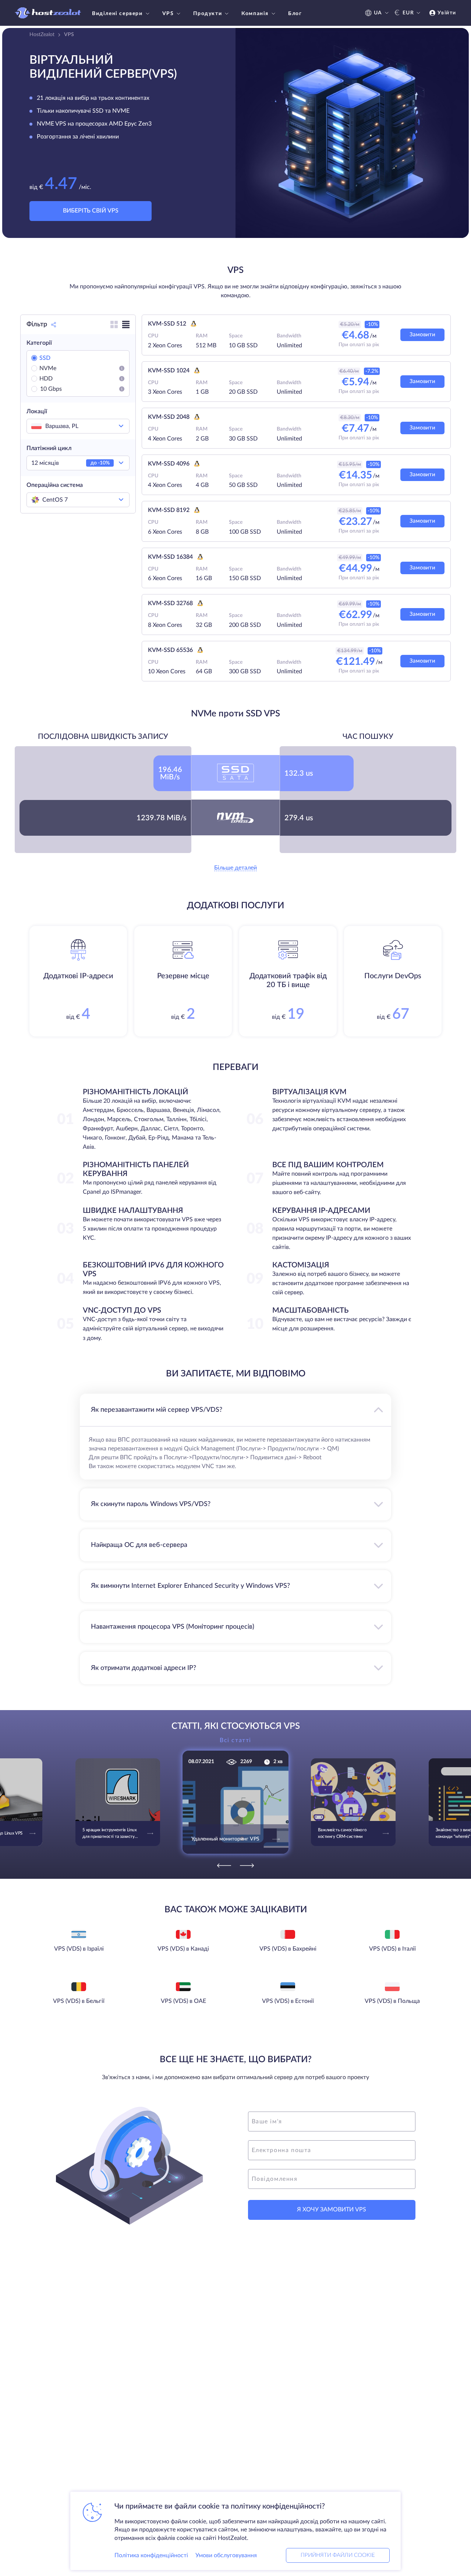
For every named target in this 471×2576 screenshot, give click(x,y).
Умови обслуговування (226, 2555)
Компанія (255, 14)
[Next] (247, 1866)
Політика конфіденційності (151, 2555)
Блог (295, 14)
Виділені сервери (117, 14)
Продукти (208, 14)
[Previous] (224, 1866)
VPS (168, 14)
